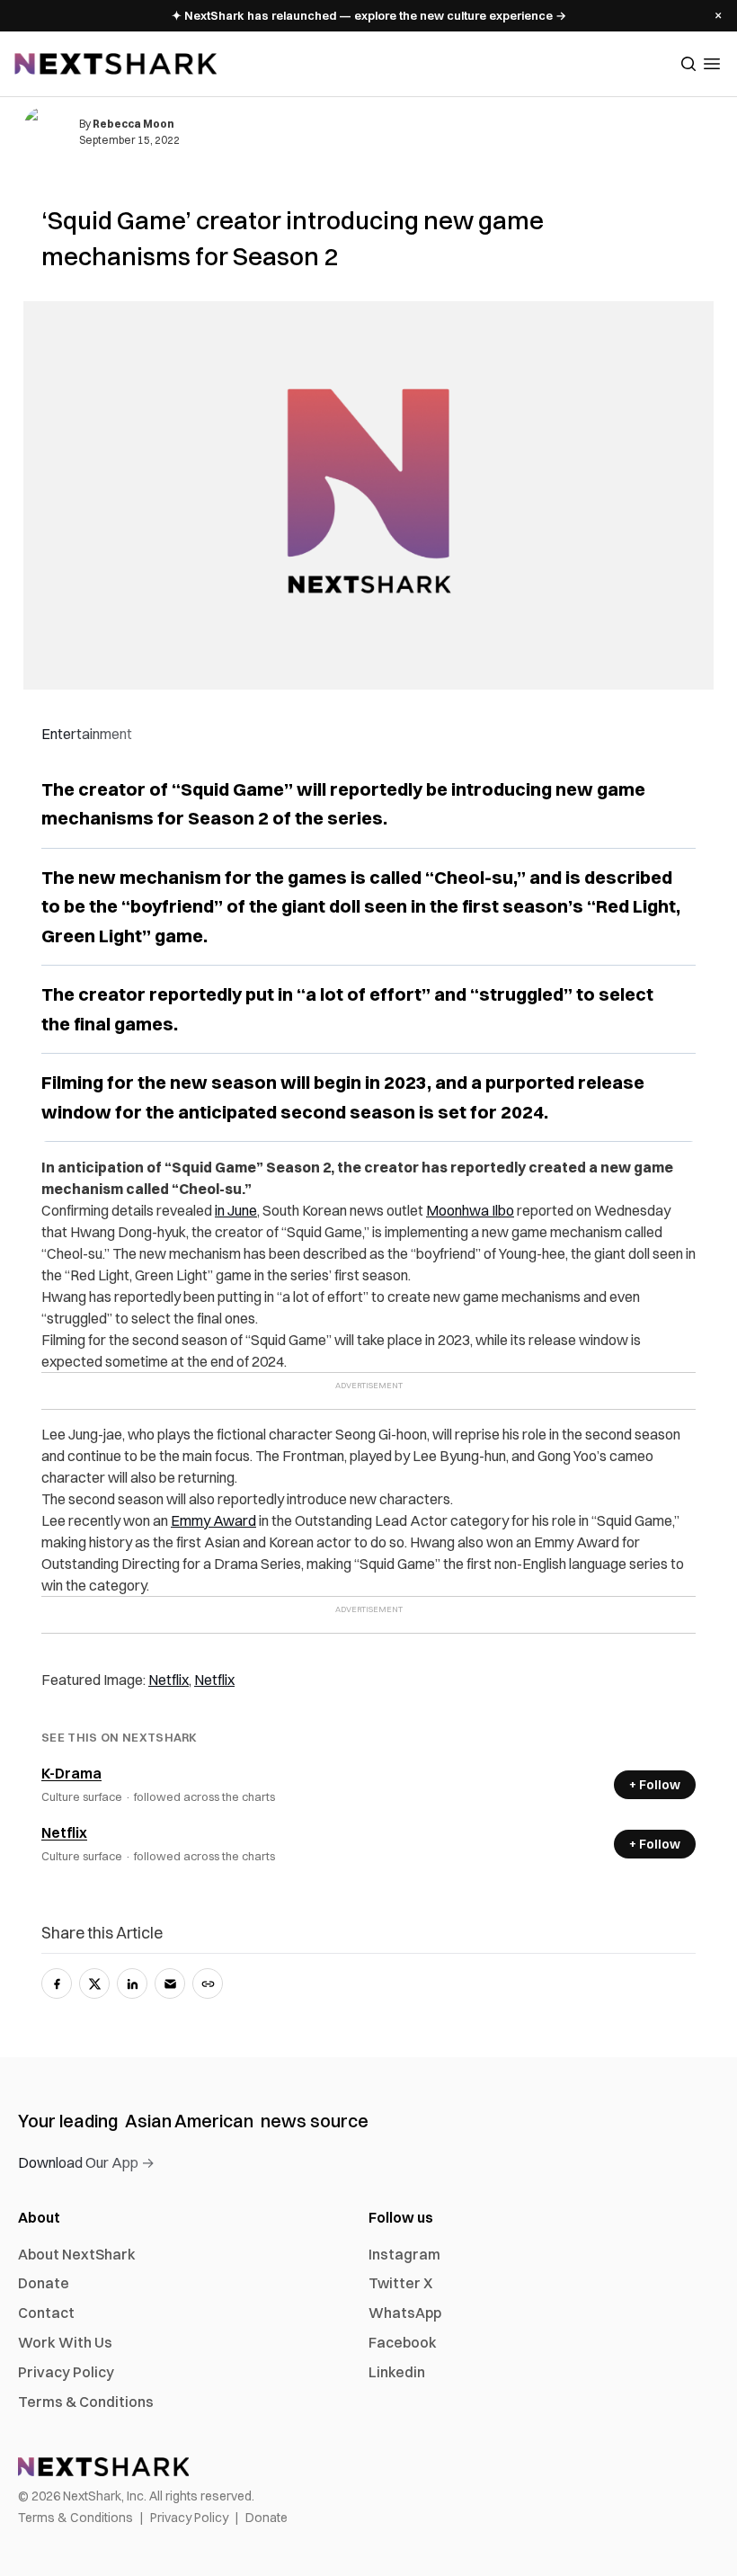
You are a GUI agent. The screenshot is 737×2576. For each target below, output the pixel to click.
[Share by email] (170, 1983)
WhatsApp (405, 2313)
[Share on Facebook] (57, 1983)
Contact (46, 2313)
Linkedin (397, 2372)
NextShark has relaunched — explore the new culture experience (369, 15)
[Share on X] (94, 1983)
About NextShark (77, 2254)
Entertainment (87, 734)
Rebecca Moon (133, 124)
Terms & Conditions (86, 2402)
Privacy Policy (66, 2372)
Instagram (404, 2254)
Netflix (64, 1832)
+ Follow (655, 1785)
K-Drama (71, 1773)
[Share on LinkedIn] (132, 1983)
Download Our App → (86, 2162)
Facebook (403, 2342)
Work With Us (65, 2342)
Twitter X (400, 2283)
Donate (44, 2283)
